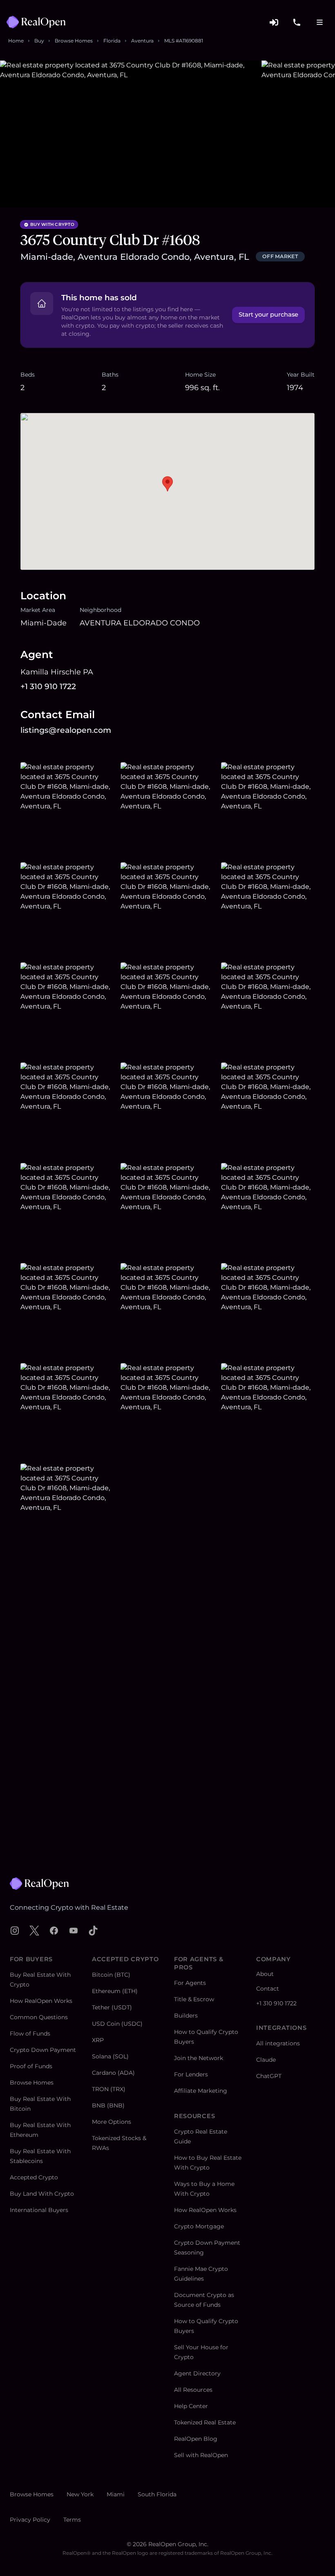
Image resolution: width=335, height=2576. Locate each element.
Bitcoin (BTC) (111, 1975)
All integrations (278, 2043)
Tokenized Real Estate (205, 2422)
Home (16, 41)
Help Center (191, 2406)
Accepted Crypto (34, 2177)
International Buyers (39, 2210)
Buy (39, 41)
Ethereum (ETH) (115, 1991)
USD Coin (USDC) (117, 2024)
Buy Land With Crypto (42, 2194)
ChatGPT (269, 2076)
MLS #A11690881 (184, 41)
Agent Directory (197, 2373)
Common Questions (39, 2017)
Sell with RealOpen (201, 2455)
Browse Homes (74, 41)
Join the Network (199, 2058)
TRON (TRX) (109, 2089)
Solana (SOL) (110, 2056)
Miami (116, 2494)
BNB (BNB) (108, 2105)
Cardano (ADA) (113, 2073)
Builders (186, 2016)
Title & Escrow (194, 1999)
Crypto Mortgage (199, 2226)
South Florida (157, 2494)
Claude (266, 2060)
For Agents (190, 1983)
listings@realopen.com (66, 730)
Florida (112, 41)
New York (80, 2494)
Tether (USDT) (112, 2007)
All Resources (193, 2390)
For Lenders (191, 2074)
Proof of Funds (31, 2066)
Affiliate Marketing (201, 2091)
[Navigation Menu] (319, 22)
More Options (112, 2122)
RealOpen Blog (196, 2439)
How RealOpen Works (41, 2001)
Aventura (142, 41)
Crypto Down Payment (43, 2050)
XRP (98, 2040)
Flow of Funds (30, 2034)
